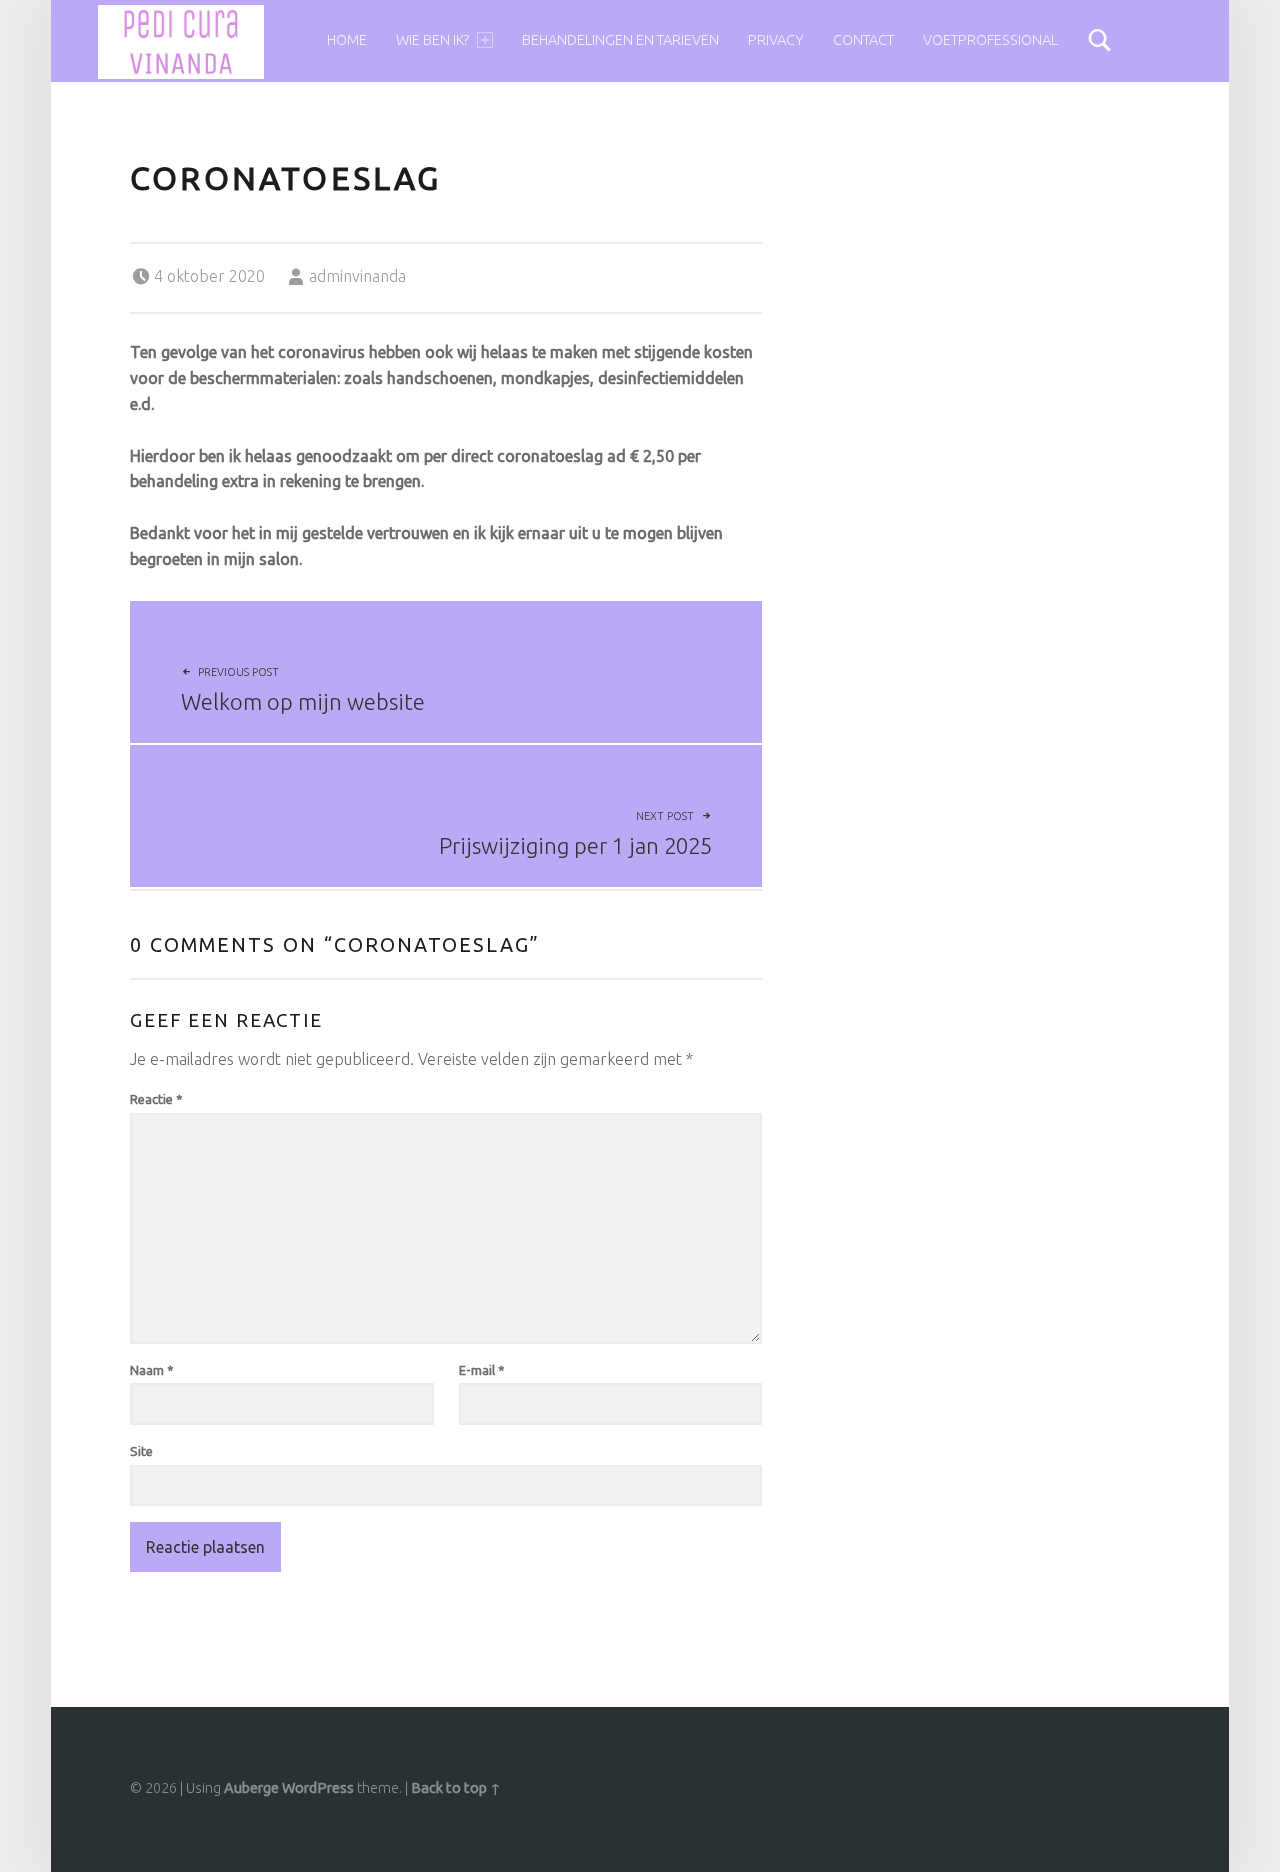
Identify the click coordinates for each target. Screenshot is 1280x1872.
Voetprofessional (990, 40)
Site (141, 1451)
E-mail (482, 1370)
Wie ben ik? (433, 40)
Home (347, 40)
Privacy (776, 40)
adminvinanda (357, 276)
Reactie (156, 1099)
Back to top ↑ (456, 1788)
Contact (863, 40)
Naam (152, 1370)
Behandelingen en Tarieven (620, 40)
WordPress (318, 1788)
